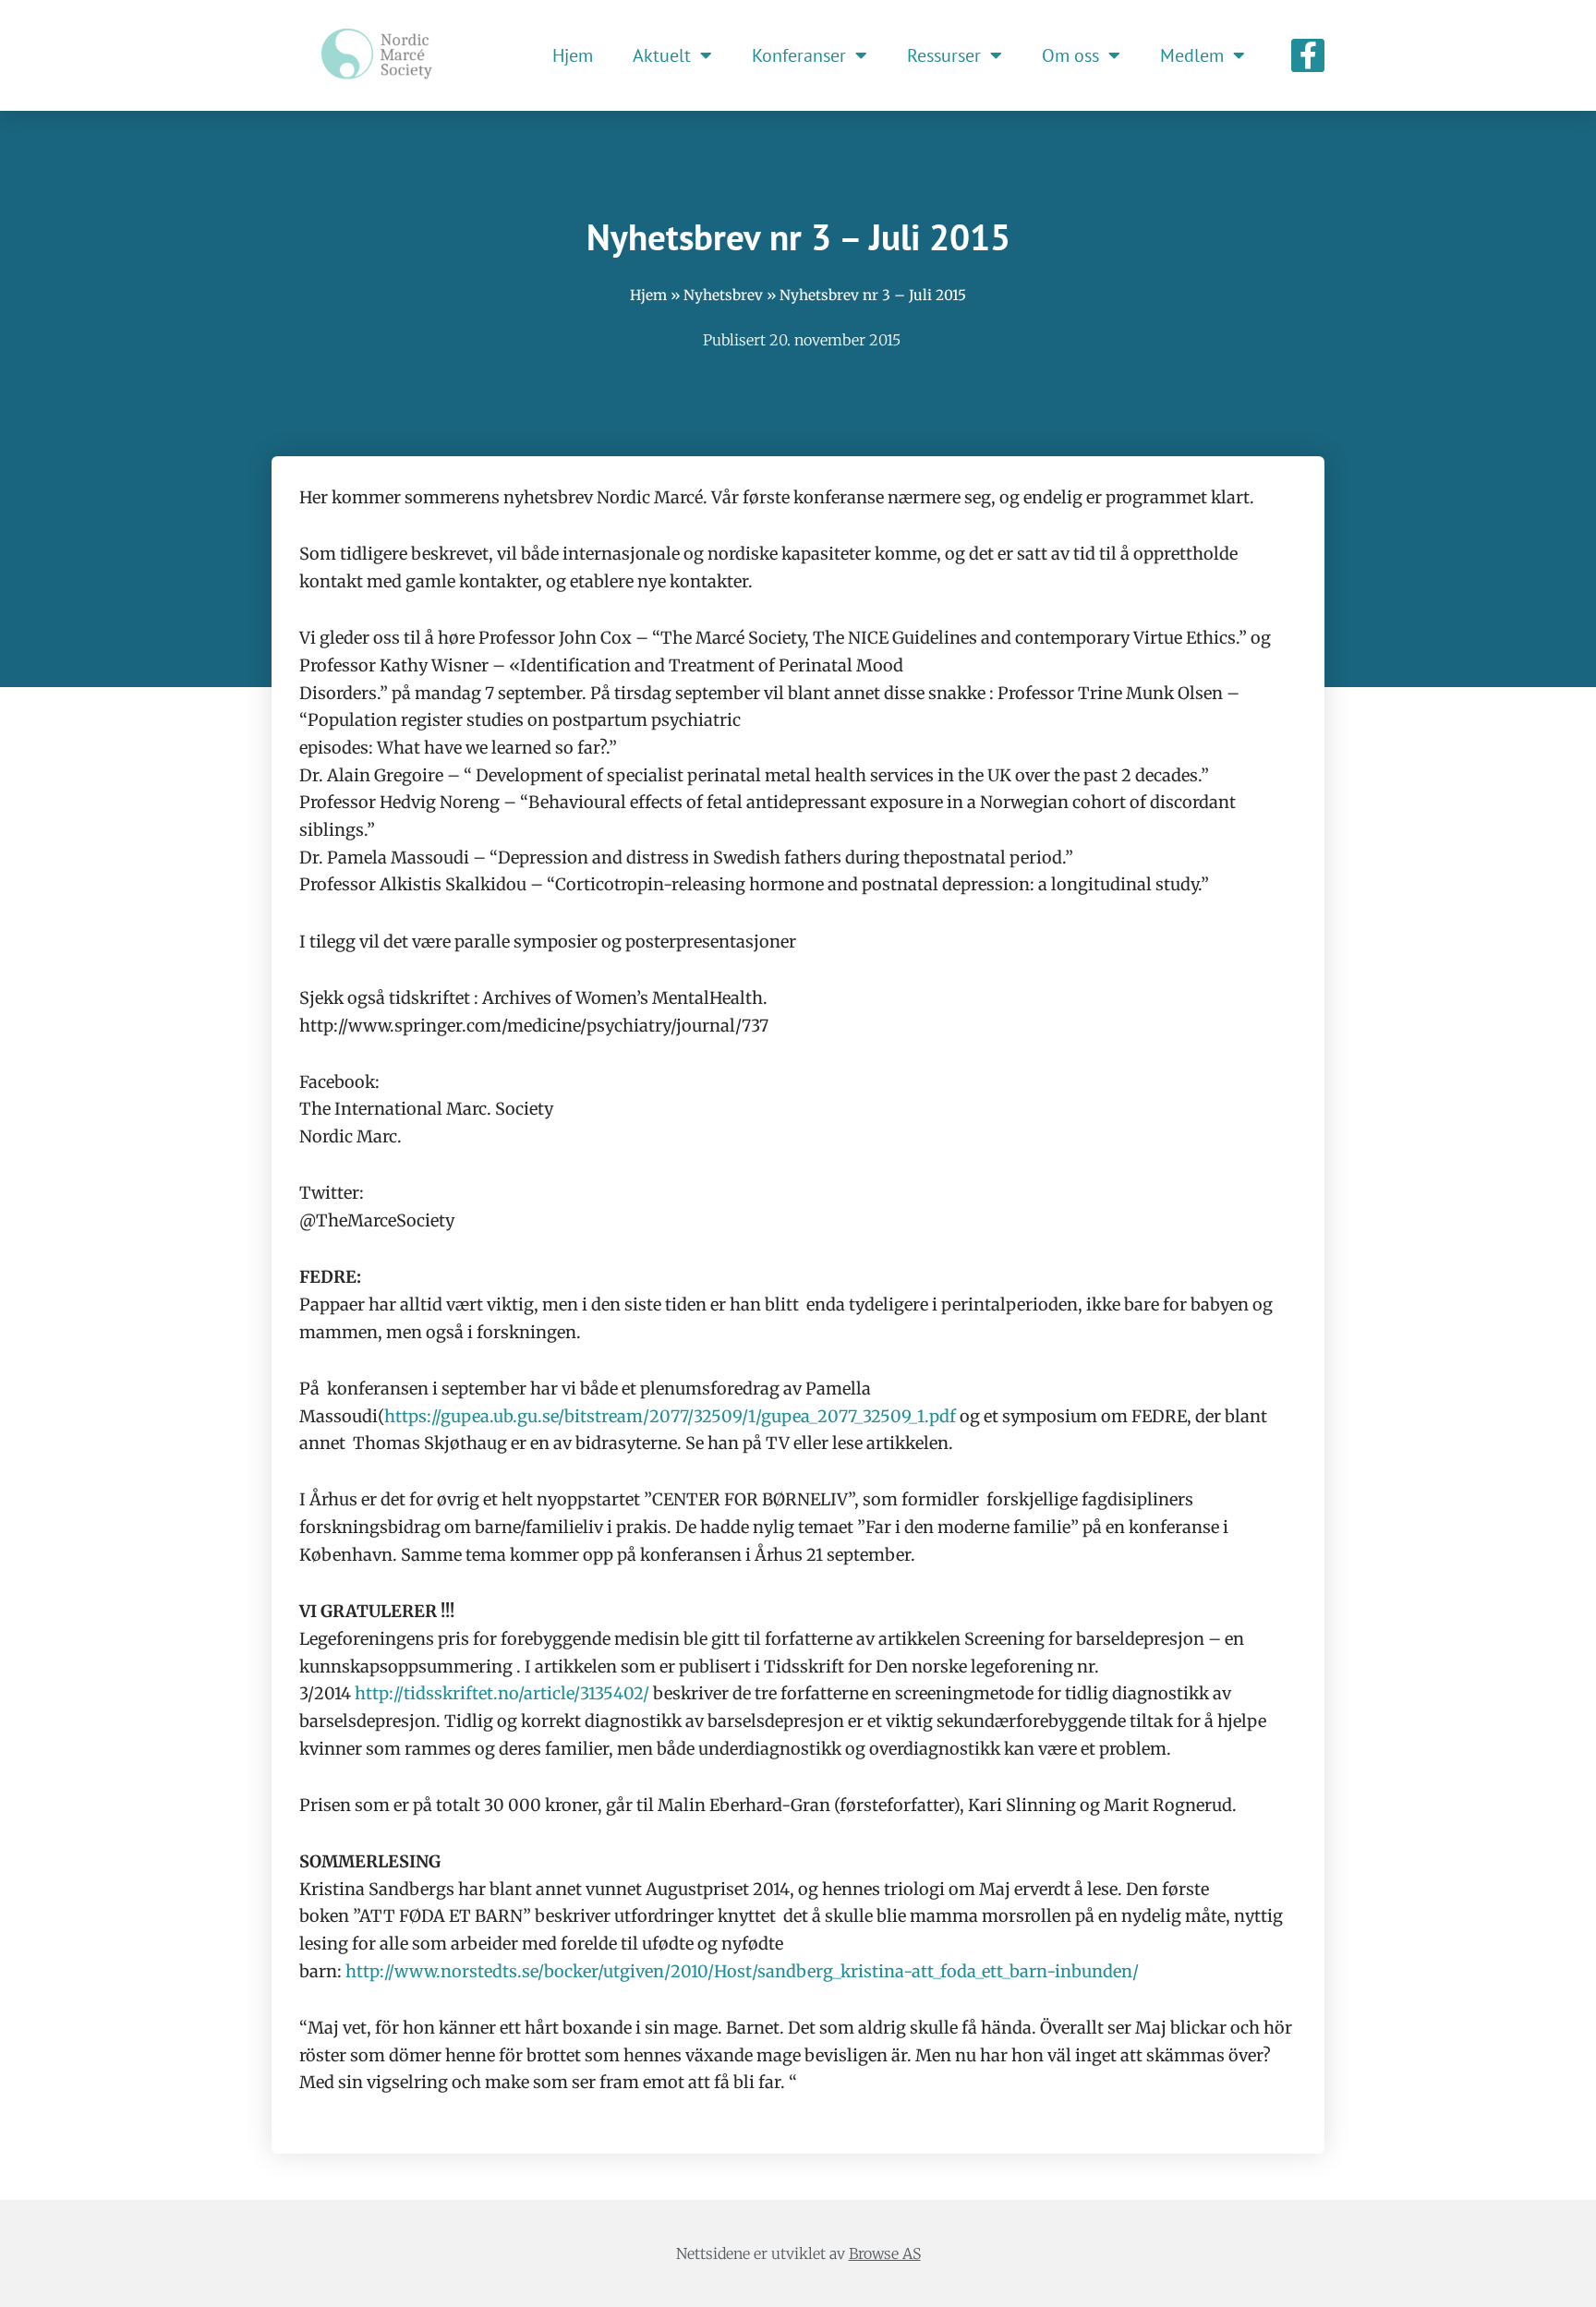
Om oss (1070, 55)
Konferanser (799, 55)
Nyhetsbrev (723, 295)
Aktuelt (662, 55)
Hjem (573, 55)
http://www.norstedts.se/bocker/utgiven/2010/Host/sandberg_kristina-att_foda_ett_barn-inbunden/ (742, 1971)
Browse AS (885, 2253)
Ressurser (944, 55)
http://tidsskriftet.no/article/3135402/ (502, 1693)
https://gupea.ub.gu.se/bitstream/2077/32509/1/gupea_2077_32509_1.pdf (670, 1416)
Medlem (1192, 55)
